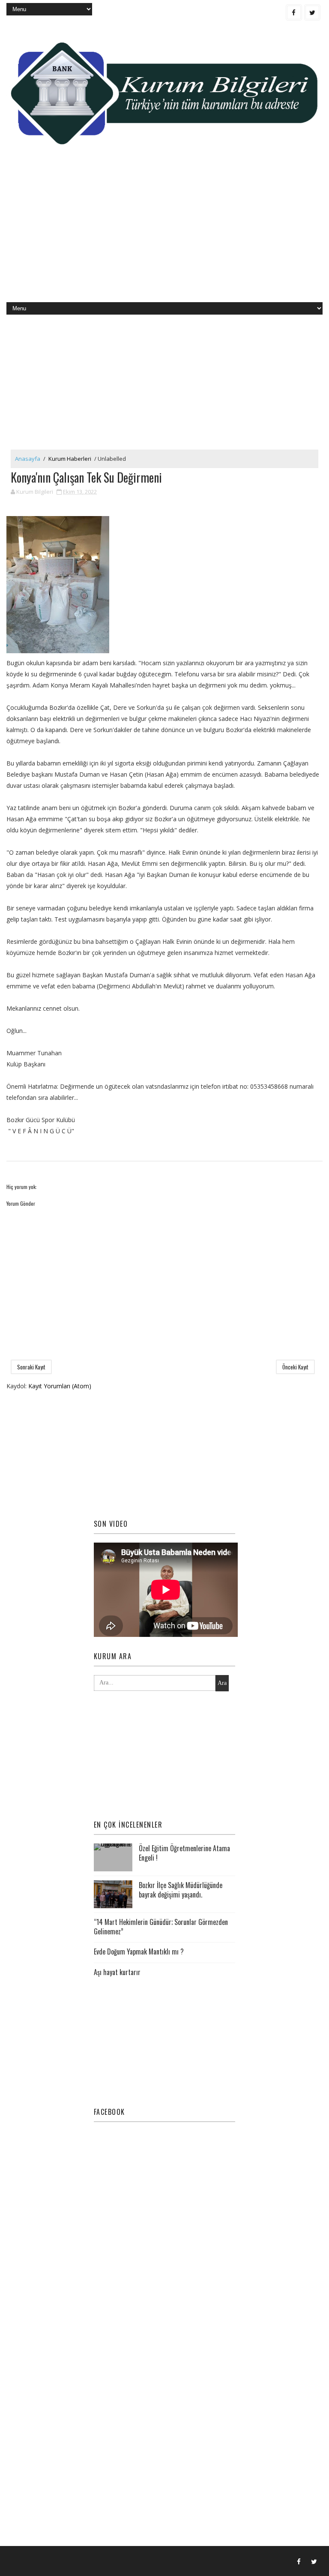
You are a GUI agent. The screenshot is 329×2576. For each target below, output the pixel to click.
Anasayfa (28, 459)
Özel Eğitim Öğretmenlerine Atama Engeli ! (184, 1853)
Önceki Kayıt (295, 1367)
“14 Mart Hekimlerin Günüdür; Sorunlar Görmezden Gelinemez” (161, 1927)
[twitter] (312, 12)
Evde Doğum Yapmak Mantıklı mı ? (139, 1952)
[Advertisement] (164, 234)
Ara (222, 1683)
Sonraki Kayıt (31, 1367)
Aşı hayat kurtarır (117, 1972)
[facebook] (294, 12)
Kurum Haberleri (70, 459)
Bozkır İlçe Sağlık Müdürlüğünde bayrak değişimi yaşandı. (181, 1890)
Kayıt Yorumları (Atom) (60, 1386)
